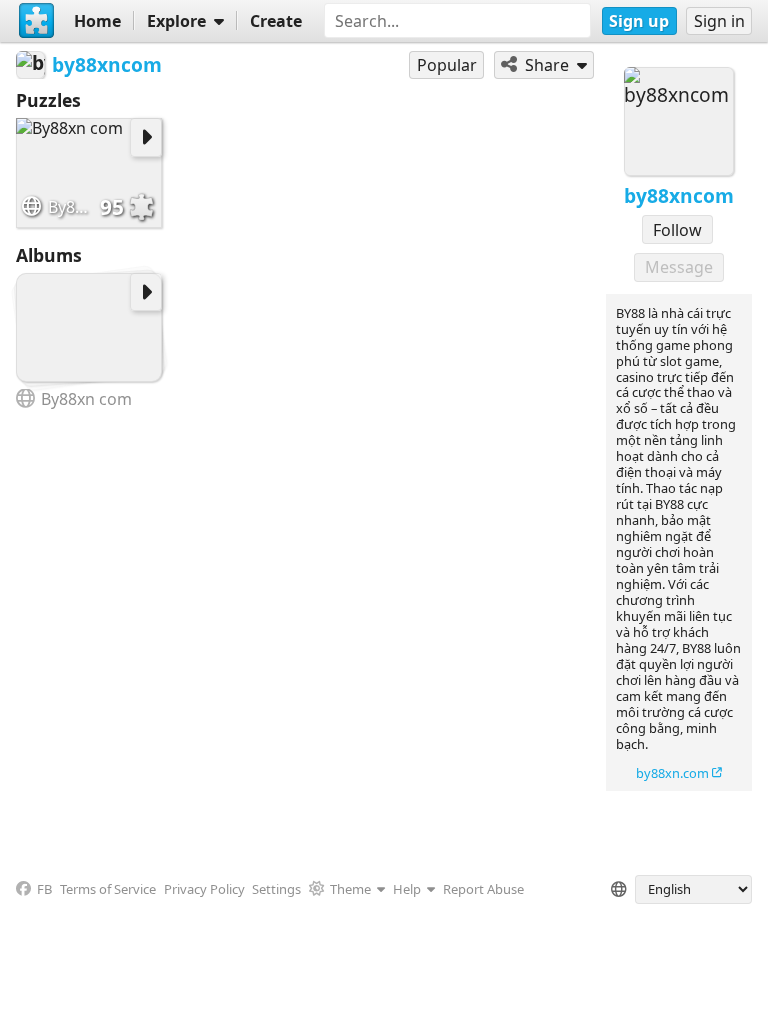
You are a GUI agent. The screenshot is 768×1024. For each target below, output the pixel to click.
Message (679, 267)
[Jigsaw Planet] (37, 21)
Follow (677, 230)
